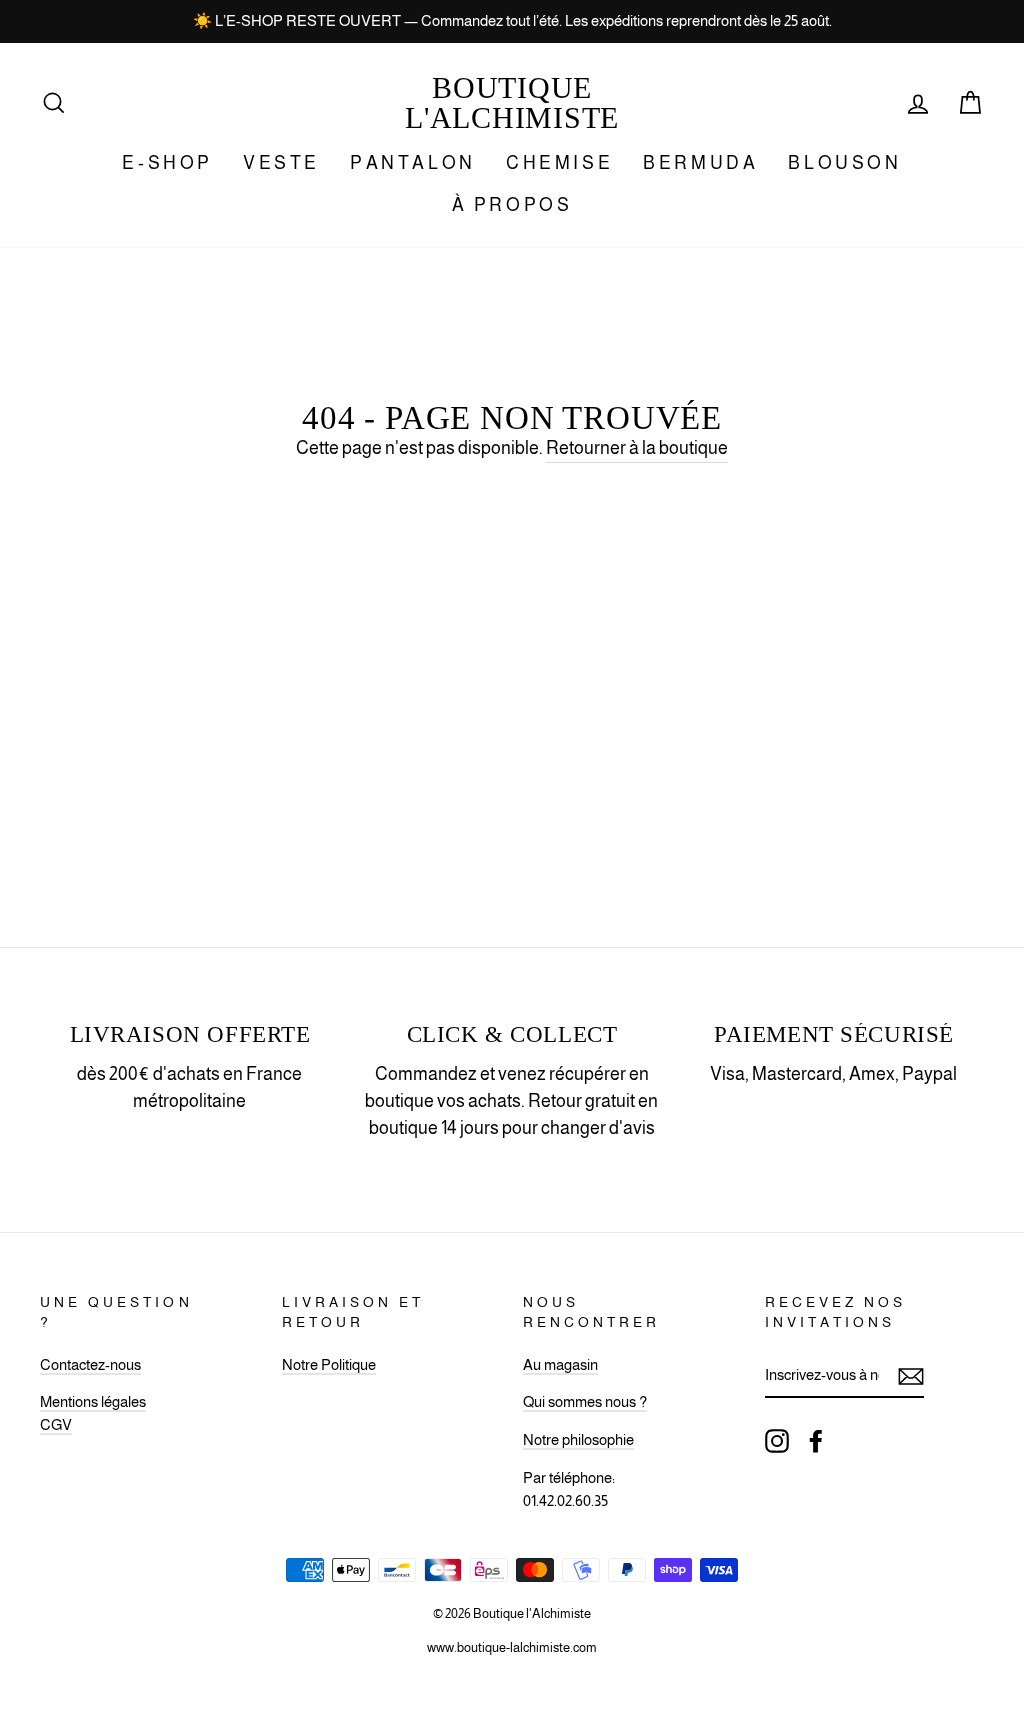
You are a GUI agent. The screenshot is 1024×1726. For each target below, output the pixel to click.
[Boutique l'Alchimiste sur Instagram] (777, 1440)
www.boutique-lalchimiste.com (512, 1648)
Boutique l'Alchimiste (512, 102)
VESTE (281, 163)
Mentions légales (93, 1401)
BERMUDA (700, 163)
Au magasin (560, 1364)
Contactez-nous (90, 1364)
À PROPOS (512, 205)
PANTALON (413, 163)
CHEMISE (559, 163)
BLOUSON (844, 163)
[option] (512, 21)
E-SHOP (167, 163)
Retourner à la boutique (637, 448)
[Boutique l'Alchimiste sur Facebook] (816, 1440)
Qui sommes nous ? (585, 1401)
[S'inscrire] (911, 1376)
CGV (56, 1424)
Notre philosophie (578, 1439)
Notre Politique (329, 1364)
